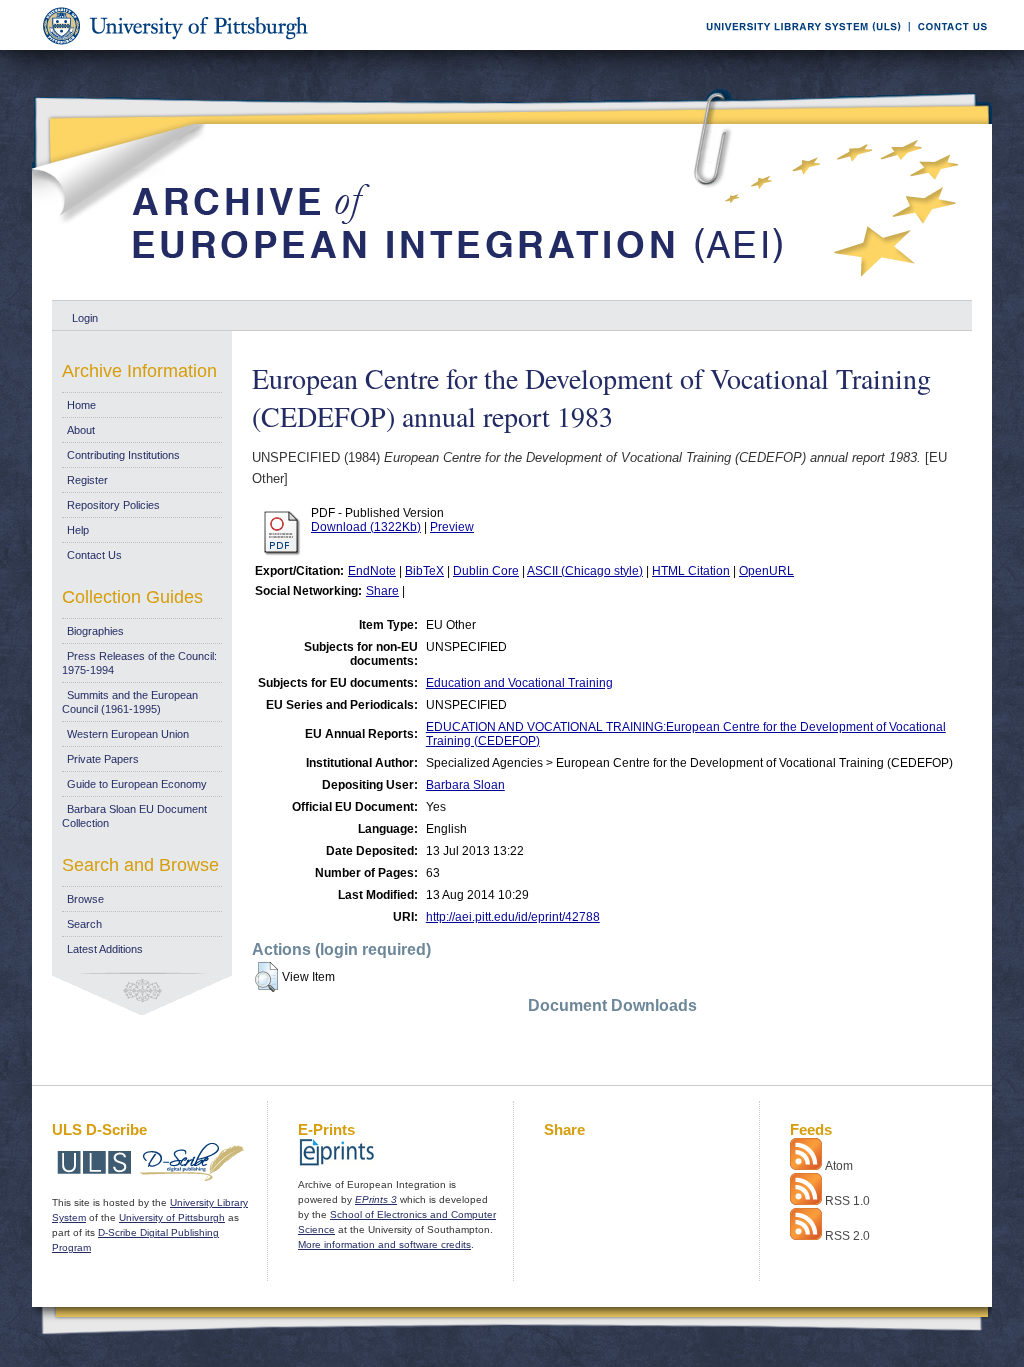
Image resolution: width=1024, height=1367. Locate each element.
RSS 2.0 (847, 1236)
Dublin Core (486, 571)
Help (78, 530)
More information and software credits (384, 1244)
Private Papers (103, 759)
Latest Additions (105, 949)
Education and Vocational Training (519, 683)
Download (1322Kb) (366, 527)
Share (382, 591)
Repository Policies (113, 505)
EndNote (372, 571)
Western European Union (128, 734)
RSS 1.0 (847, 1201)
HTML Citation (691, 571)
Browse (85, 899)
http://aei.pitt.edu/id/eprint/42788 (513, 917)
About (81, 430)
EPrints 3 (376, 1199)
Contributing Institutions (123, 455)
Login (85, 318)
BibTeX (424, 571)
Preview (452, 527)
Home (81, 405)
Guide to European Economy (137, 784)
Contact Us (94, 555)
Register (87, 480)
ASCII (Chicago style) (585, 571)
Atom (839, 1166)
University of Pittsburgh (172, 1217)
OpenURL (766, 571)
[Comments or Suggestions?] (948, 46)
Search (84, 924)
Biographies (95, 631)
